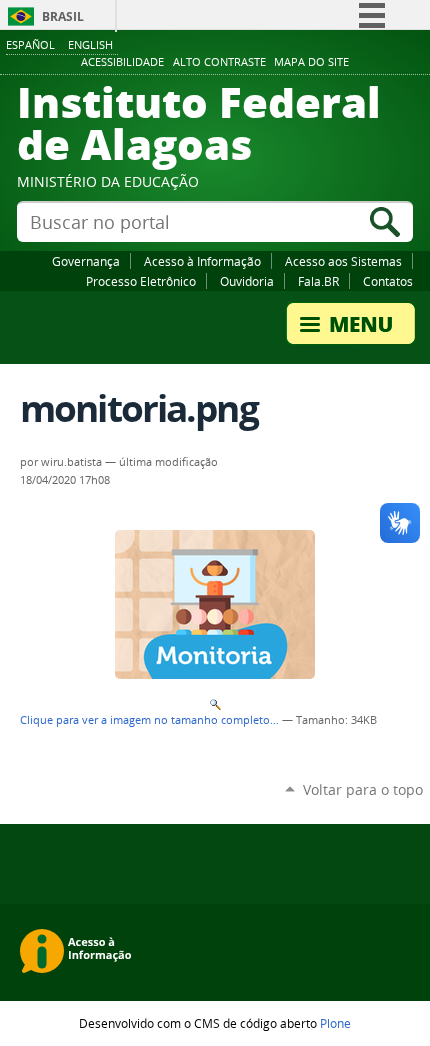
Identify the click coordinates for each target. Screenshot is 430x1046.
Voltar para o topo (363, 789)
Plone (335, 1023)
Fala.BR (318, 281)
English (90, 44)
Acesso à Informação (202, 261)
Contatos (388, 281)
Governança (86, 261)
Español (30, 44)
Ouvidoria (247, 281)
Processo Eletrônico (141, 281)
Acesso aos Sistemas (343, 261)
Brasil (63, 16)
